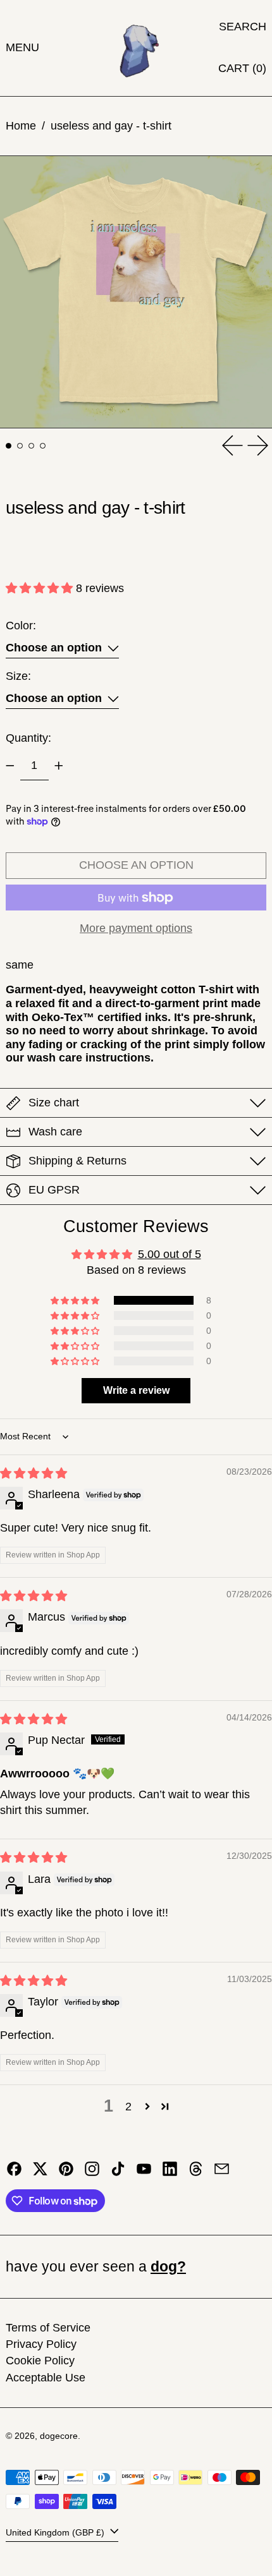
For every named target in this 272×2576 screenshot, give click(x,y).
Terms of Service (48, 2328)
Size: (18, 676)
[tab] (9, 446)
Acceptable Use (46, 2378)
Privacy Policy (41, 2344)
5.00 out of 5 (170, 1254)
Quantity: (28, 738)
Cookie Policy (40, 2361)
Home (21, 126)
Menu (22, 47)
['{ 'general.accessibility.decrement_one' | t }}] (10, 766)
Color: (21, 626)
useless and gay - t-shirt (111, 126)
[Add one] (59, 766)
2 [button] (128, 2107)
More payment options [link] (136, 928)
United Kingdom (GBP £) (56, 2532)
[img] (34, 1473)
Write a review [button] (136, 1390)
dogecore (59, 2436)
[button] (243, 27)
